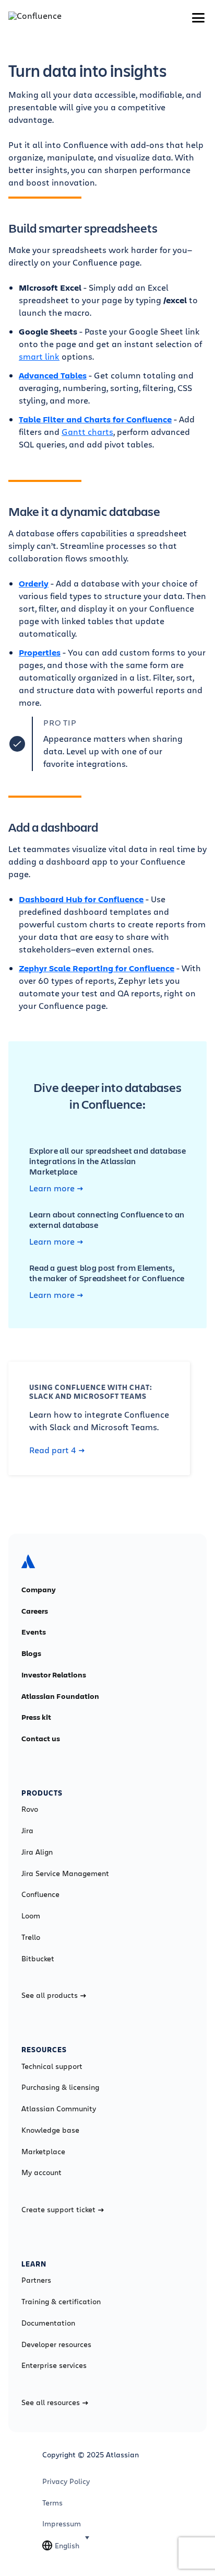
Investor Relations (54, 1675)
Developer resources (56, 2344)
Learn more (52, 1188)
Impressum (62, 2524)
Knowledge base (50, 2130)
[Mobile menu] (198, 18)
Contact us (41, 1739)
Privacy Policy (66, 2481)
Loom (31, 1916)
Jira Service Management (65, 1873)
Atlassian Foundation (60, 1696)
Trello (31, 1937)
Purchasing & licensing (60, 2087)
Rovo (30, 1809)
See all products (50, 1995)
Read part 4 (53, 1450)
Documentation (48, 2323)
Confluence (40, 1894)
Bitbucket (38, 1959)
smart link (39, 356)
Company (39, 1590)
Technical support (52, 2066)
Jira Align (37, 1852)
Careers (35, 1611)
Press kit (36, 1717)
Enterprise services (54, 2365)
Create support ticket (58, 2210)
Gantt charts (87, 432)
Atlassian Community (59, 2109)
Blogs (31, 1653)
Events (34, 1632)
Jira (27, 1831)
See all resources (51, 2402)
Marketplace (43, 2152)
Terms (52, 2503)
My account (41, 2172)
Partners (36, 2280)
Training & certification (61, 2302)
